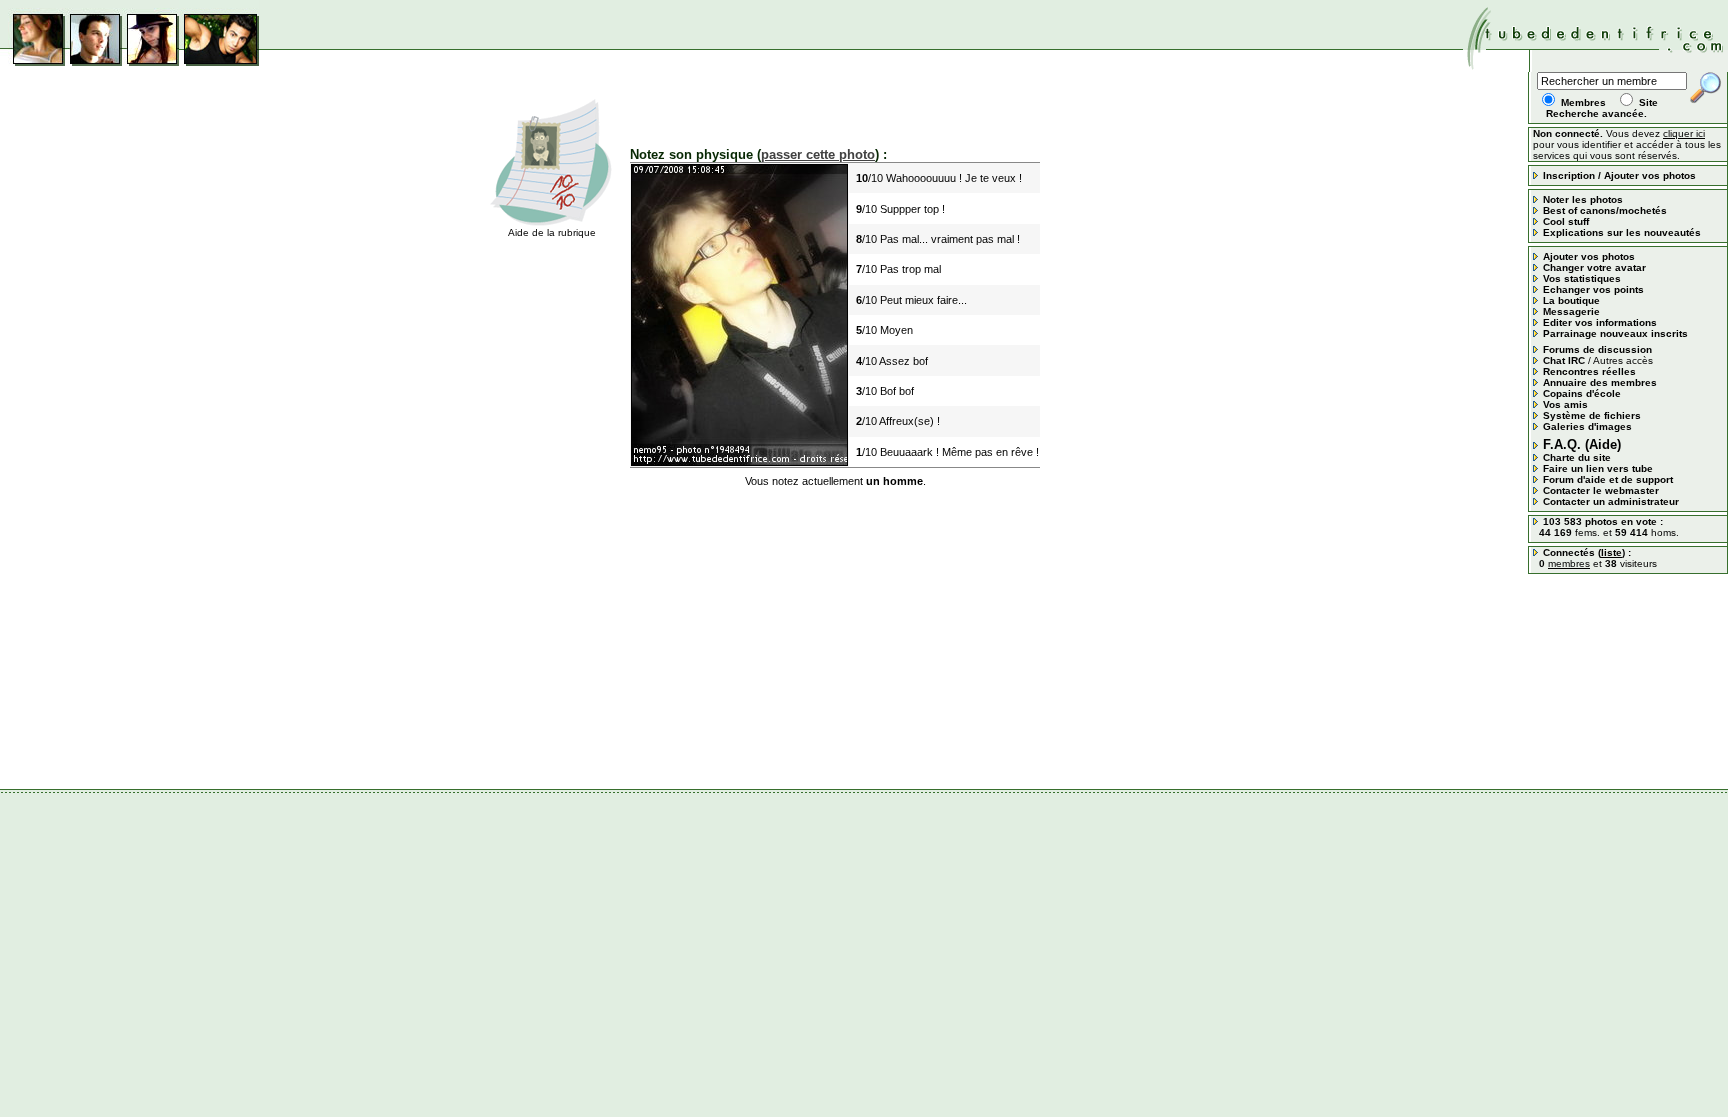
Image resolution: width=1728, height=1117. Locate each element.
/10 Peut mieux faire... (911, 300)
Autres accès (1623, 360)
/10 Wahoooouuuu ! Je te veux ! (939, 178)
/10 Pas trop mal (898, 269)
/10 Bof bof (885, 391)
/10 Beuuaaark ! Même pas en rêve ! (947, 452)
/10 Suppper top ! (900, 209)
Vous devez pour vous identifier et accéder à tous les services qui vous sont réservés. (1627, 144)
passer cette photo (818, 154)
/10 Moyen (884, 330)
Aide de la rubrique (552, 232)
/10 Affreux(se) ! (898, 421)
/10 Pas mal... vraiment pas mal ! (938, 239)
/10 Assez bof (892, 361)
